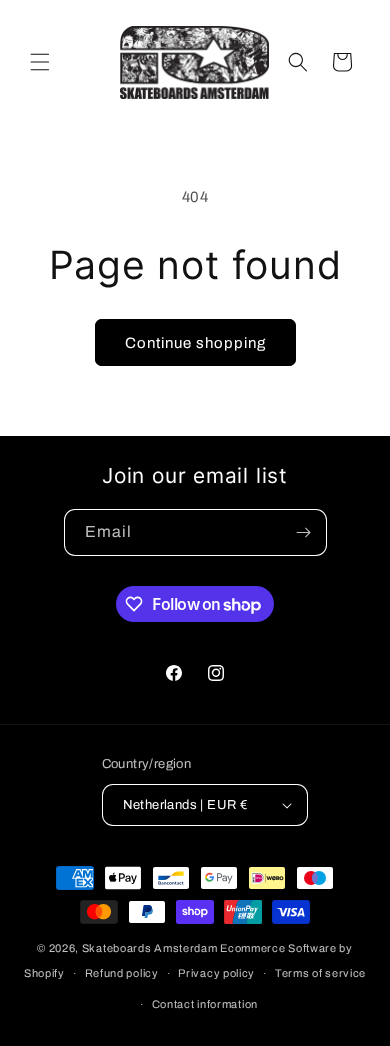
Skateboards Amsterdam (150, 948)
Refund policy (122, 973)
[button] (40, 62)
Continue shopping (195, 343)
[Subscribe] (304, 532)
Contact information (205, 1004)
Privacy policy (216, 973)
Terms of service (320, 973)
